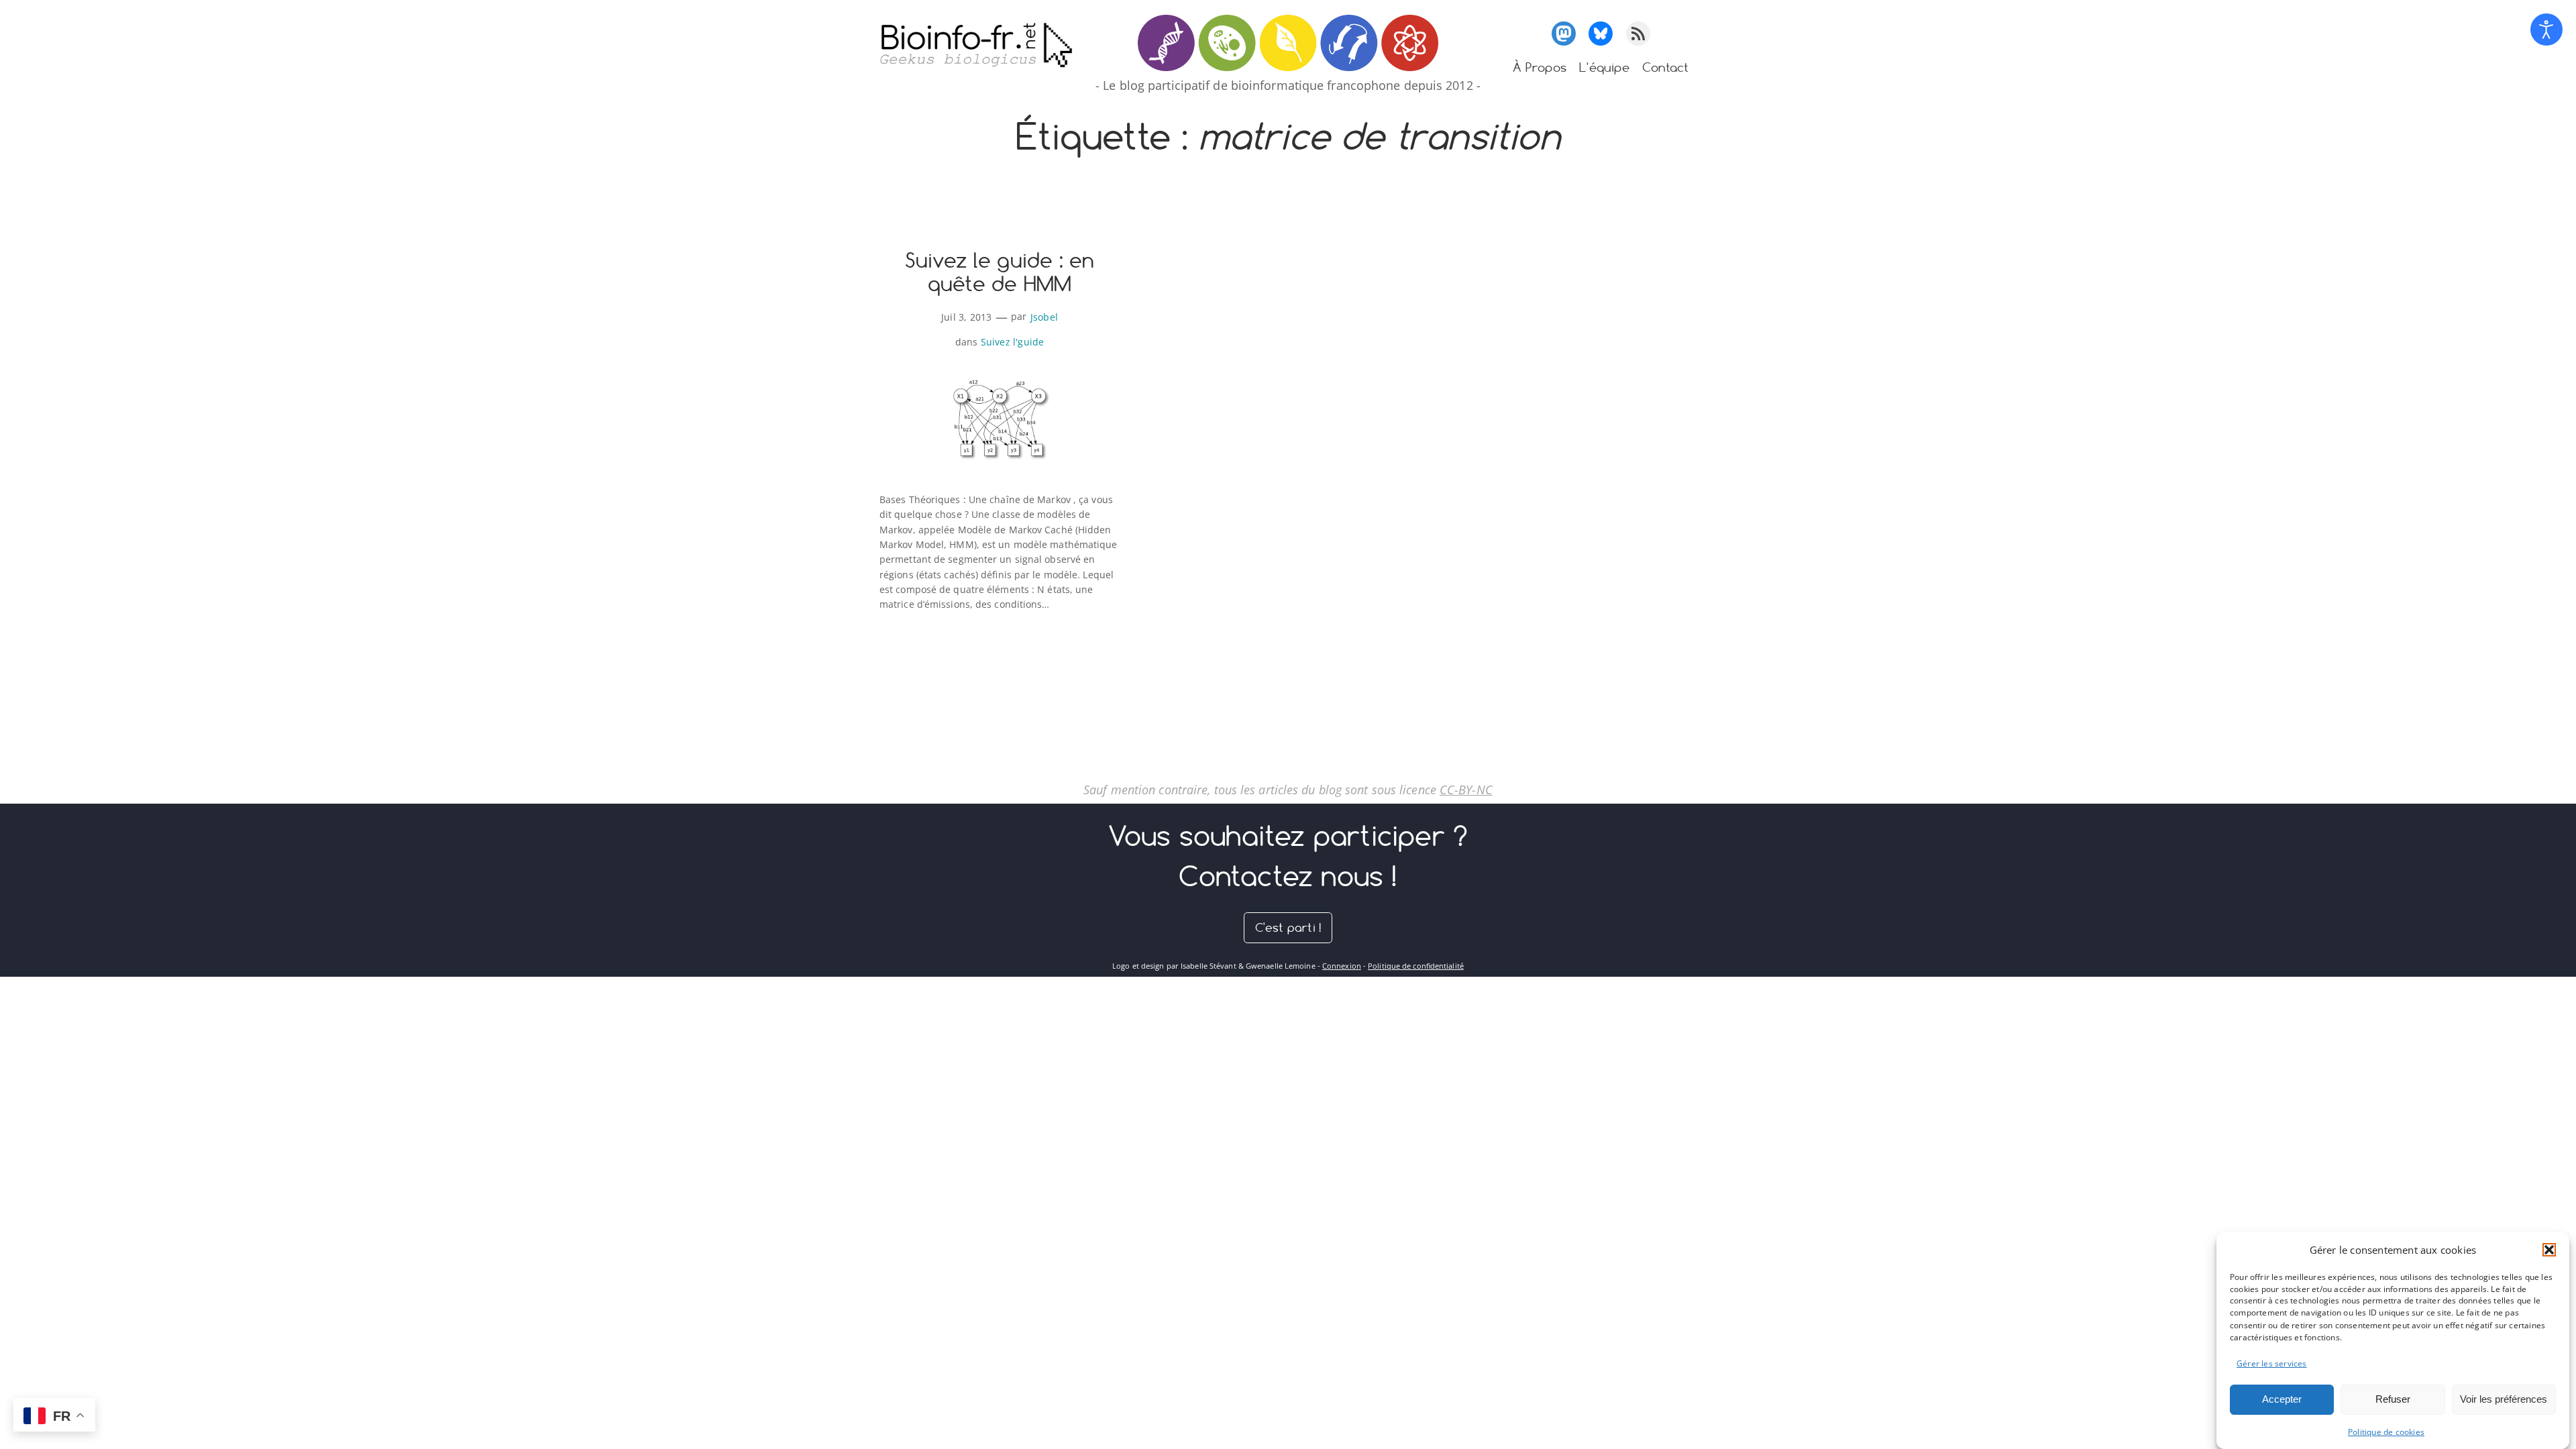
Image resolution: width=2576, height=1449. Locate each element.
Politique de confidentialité (1416, 966)
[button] (2549, 1250)
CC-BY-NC (1466, 790)
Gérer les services (2272, 1363)
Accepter (2282, 1399)
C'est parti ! (1288, 927)
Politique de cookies (2386, 1432)
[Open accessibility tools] (2546, 30)
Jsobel (1044, 317)
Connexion (1342, 966)
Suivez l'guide (1013, 342)
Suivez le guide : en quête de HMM (1000, 273)
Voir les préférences (2504, 1399)
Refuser (2393, 1399)
